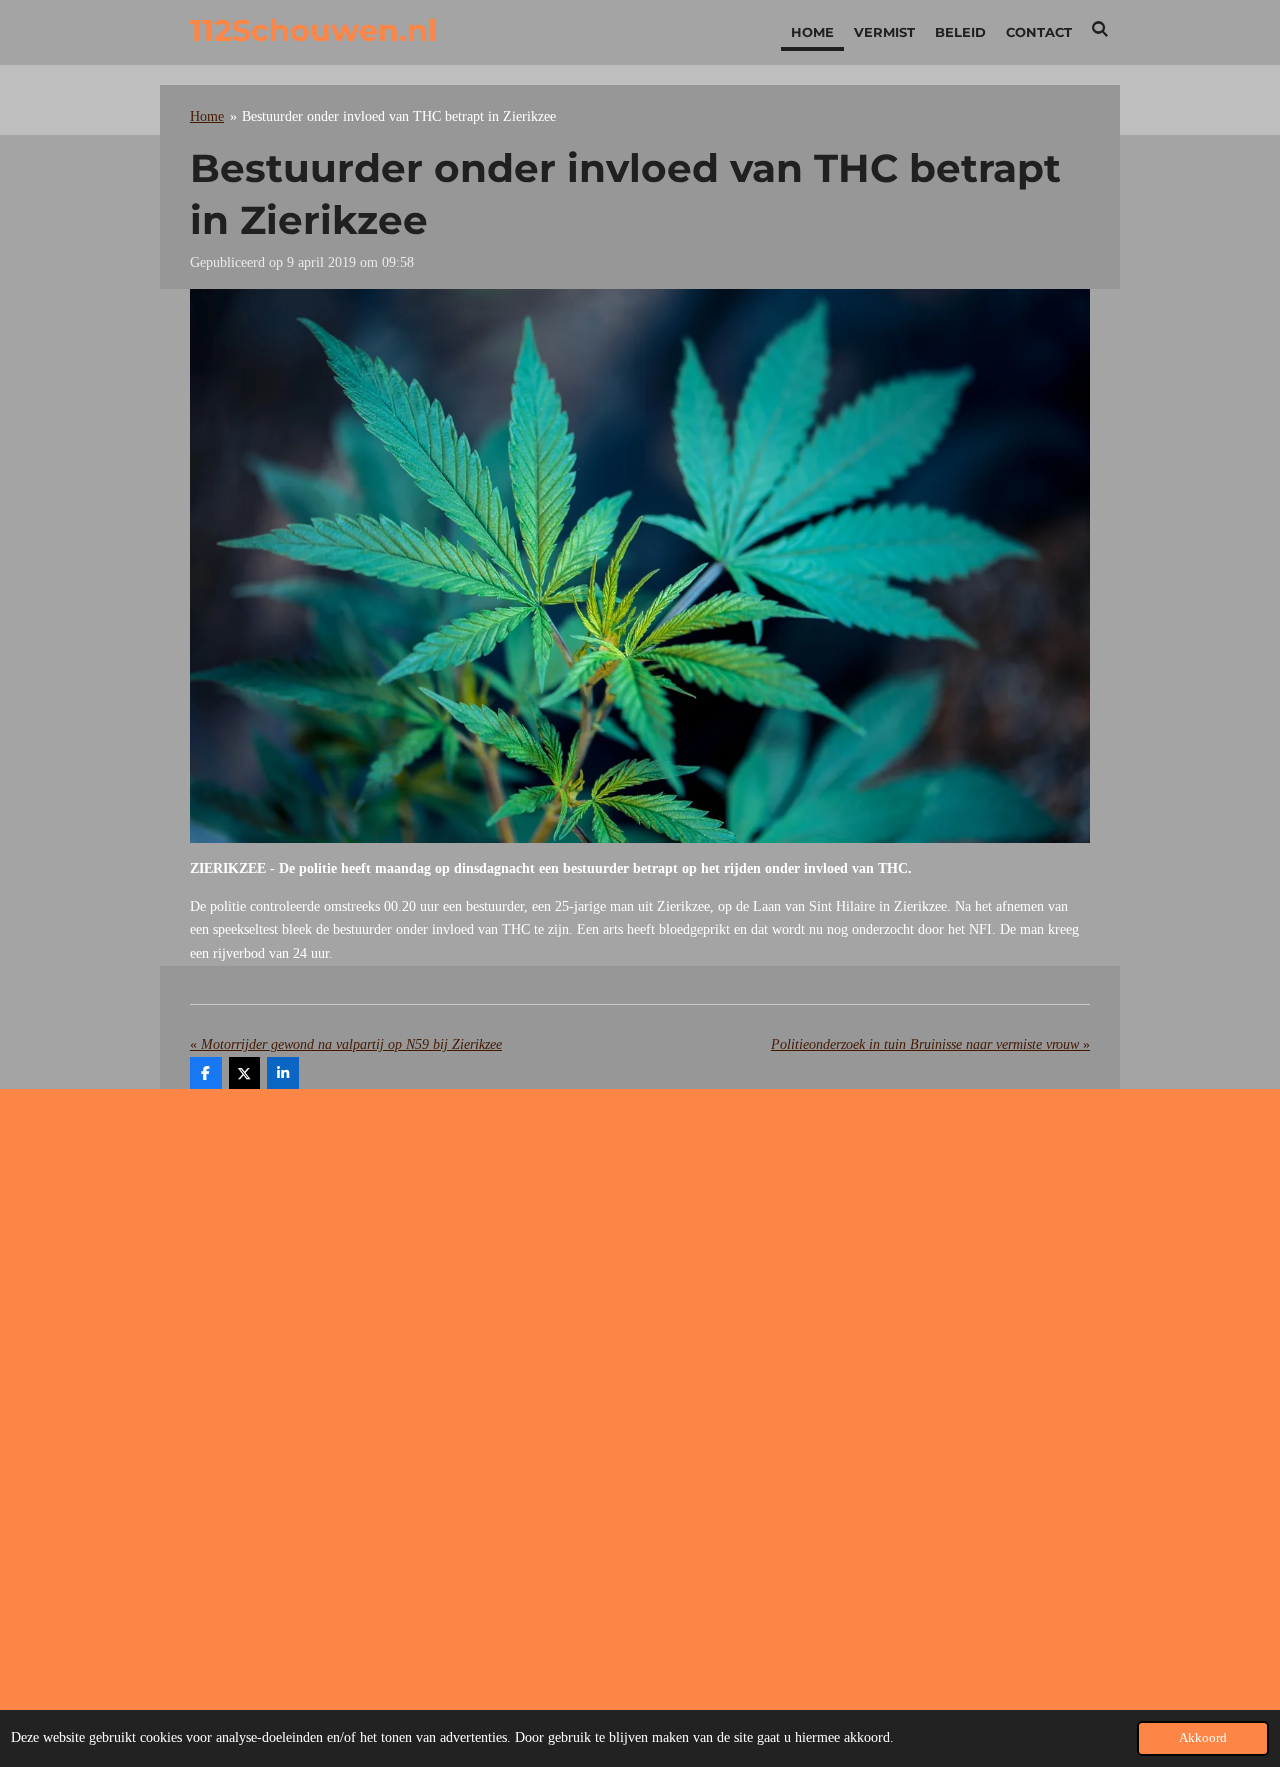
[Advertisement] (640, 1264)
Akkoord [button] (1203, 1738)
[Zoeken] (1101, 29)
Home (207, 116)
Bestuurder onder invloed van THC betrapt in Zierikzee (399, 116)
